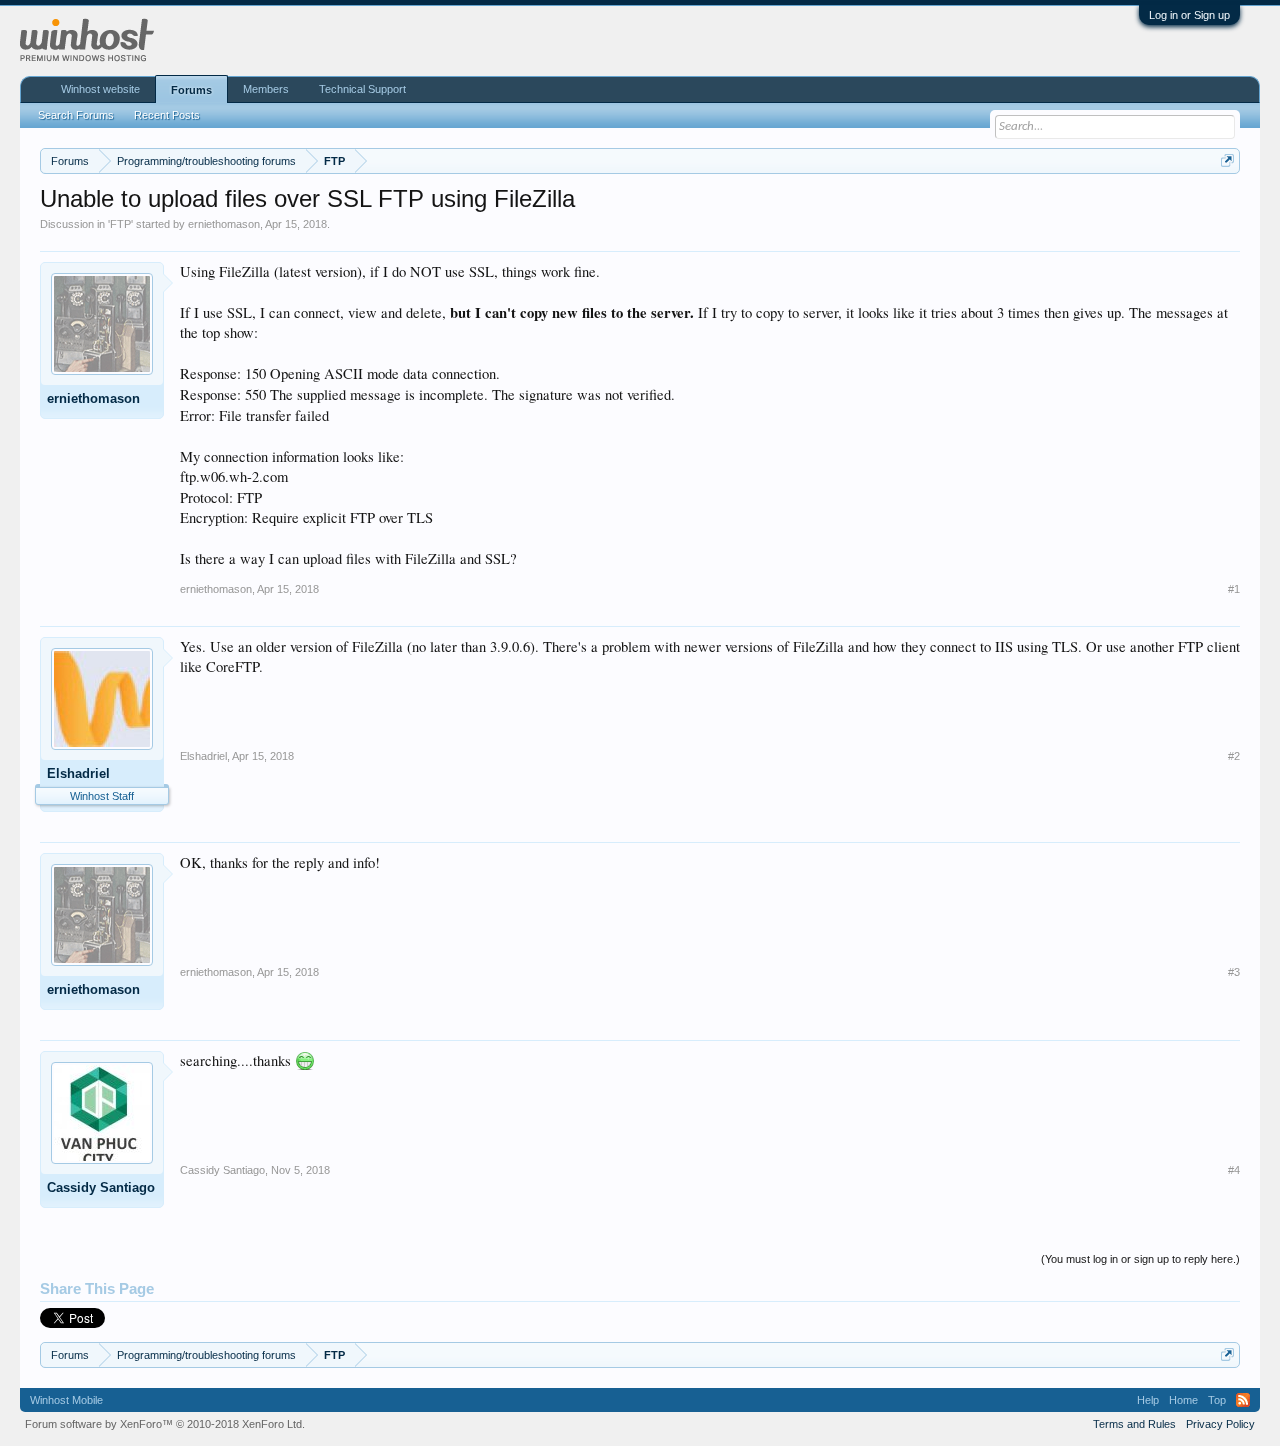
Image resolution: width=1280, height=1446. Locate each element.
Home (1183, 1400)
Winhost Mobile (66, 1400)
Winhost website (100, 89)
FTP (120, 224)
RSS (1243, 1400)
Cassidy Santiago (101, 1187)
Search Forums (76, 115)
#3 (1234, 972)
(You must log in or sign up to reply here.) (1140, 1259)
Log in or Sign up (1189, 15)
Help (1148, 1400)
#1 (1234, 589)
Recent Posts (167, 115)
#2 (1234, 756)
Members (266, 89)
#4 (1234, 1170)
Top (1217, 1400)
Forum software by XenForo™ (165, 1424)
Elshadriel (78, 773)
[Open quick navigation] (1227, 160)
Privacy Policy (1220, 1424)
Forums (191, 90)
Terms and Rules (1134, 1424)
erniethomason (224, 224)
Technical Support (362, 89)
